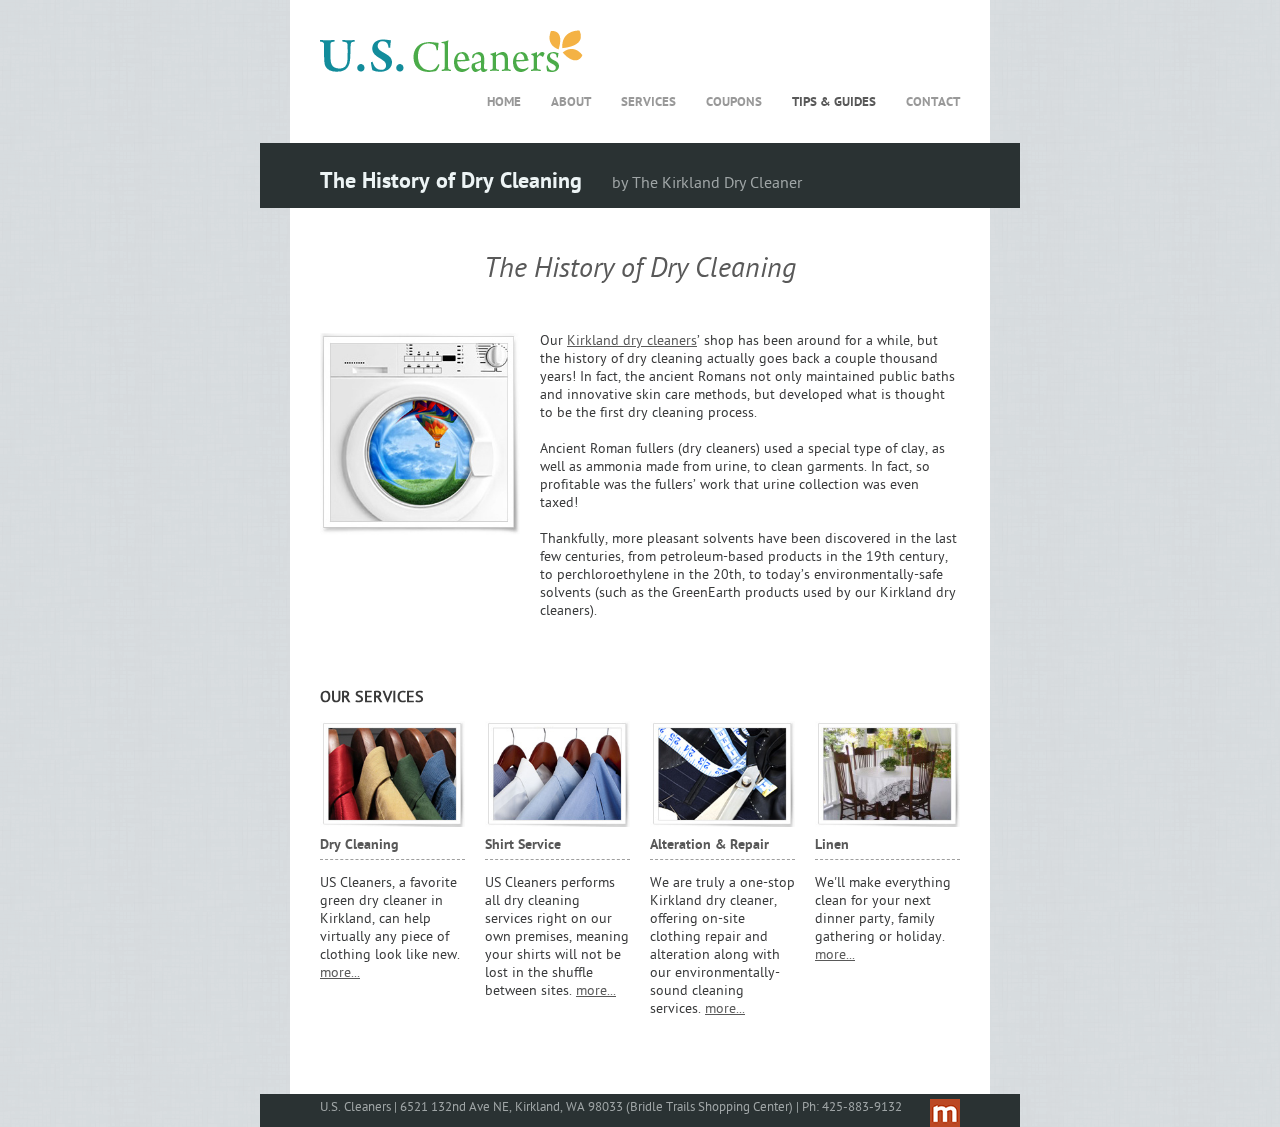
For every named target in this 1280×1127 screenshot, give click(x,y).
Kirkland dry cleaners (632, 341)
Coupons (734, 102)
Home (504, 102)
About (571, 102)
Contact (933, 102)
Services (648, 102)
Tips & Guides (834, 102)
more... (340, 973)
